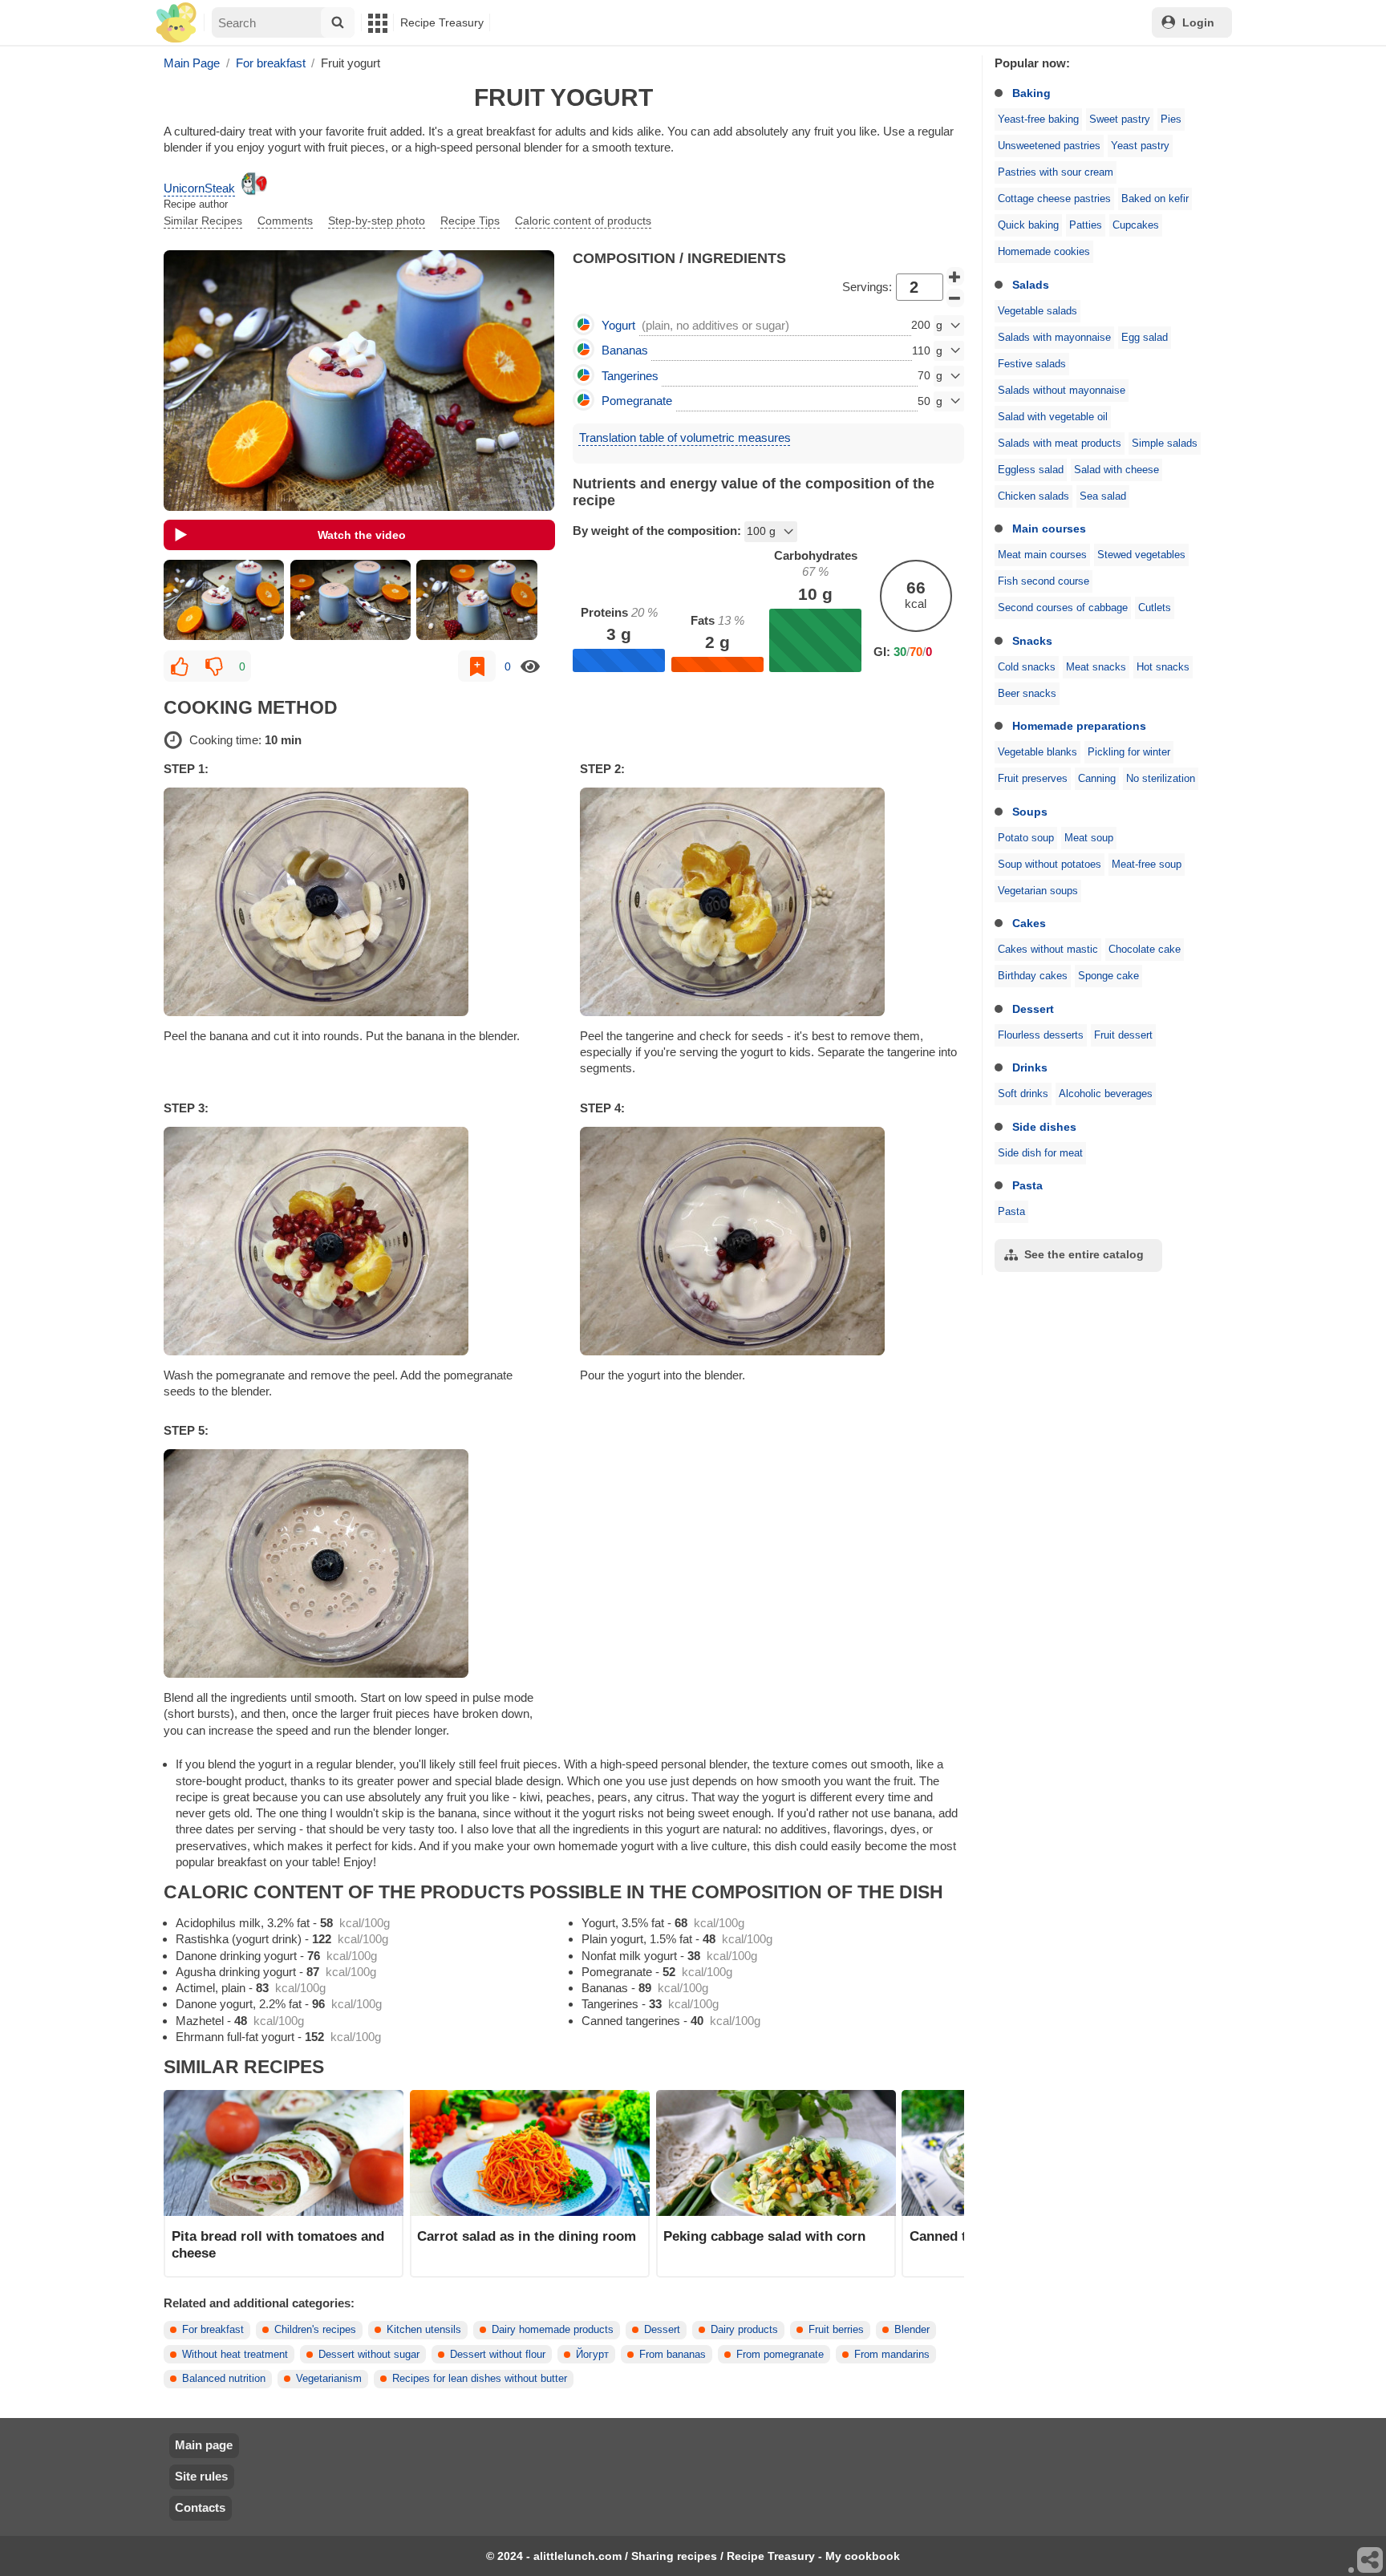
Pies (1171, 119)
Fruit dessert (1123, 1035)
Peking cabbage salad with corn (764, 2236)
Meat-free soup (1147, 865)
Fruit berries (836, 2330)
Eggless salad (1031, 470)
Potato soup (1026, 838)
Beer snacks (1027, 694)
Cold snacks (1027, 667)
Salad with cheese (1116, 470)
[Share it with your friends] (1371, 2561)
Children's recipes (315, 2330)
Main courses (1049, 529)
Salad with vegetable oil (1053, 417)
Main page (204, 2445)
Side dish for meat (1040, 1153)
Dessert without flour (498, 2355)
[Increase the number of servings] (955, 277)
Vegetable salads (1037, 311)
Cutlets (1155, 608)
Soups (1030, 812)
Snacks (1032, 641)
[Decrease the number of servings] (955, 298)
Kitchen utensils (424, 2330)
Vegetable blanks (1037, 752)
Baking (1031, 93)
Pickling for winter (1129, 752)
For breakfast (213, 2330)
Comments (285, 221)
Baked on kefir (1155, 199)
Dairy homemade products (553, 2330)
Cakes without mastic (1048, 950)
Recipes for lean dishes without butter (480, 2379)
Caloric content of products (583, 221)
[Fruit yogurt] (224, 600)
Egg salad (1145, 338)
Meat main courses (1042, 555)
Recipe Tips (470, 221)
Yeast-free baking (1038, 119)
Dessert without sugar (369, 2355)
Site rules (201, 2476)
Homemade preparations (1079, 726)
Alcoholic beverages (1106, 1094)
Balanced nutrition (224, 2379)
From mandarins (892, 2355)
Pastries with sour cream (1056, 172)
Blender (912, 2330)
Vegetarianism (329, 2379)
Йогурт (592, 2355)
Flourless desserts (1041, 1035)
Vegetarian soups (1038, 891)
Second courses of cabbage (1063, 608)
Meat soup (1089, 838)
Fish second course (1044, 581)
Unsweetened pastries (1049, 146)
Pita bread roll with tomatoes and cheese (278, 2244)
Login (1198, 22)
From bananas (673, 2355)
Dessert (1033, 1009)
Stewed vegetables (1141, 555)
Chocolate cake (1145, 950)
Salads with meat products (1060, 444)
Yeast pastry (1140, 146)
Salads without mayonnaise (1062, 391)
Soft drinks (1023, 1094)
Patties (1086, 225)
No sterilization (1161, 779)
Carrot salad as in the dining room (527, 2236)
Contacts (200, 2507)
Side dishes (1044, 1127)
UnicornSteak (199, 188)
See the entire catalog (1084, 1254)
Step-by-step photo (377, 221)
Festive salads (1032, 364)
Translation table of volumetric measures (685, 437)
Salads (1031, 285)
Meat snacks (1096, 667)
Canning (1097, 779)
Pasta (1027, 1185)
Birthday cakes (1033, 976)
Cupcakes (1136, 225)
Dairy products (744, 2330)
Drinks (1030, 1067)
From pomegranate (780, 2355)
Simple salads (1165, 444)
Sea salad (1103, 496)
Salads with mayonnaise (1054, 338)
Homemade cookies (1044, 252)
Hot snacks (1163, 667)
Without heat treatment (235, 2355)
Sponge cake (1108, 976)
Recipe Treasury (442, 22)
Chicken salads (1033, 496)
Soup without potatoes (1050, 865)
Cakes (1029, 923)
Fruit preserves (1033, 779)
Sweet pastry (1120, 119)
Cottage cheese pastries (1054, 199)
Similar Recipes (203, 221)
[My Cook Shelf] (176, 23)
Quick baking (1028, 225)
